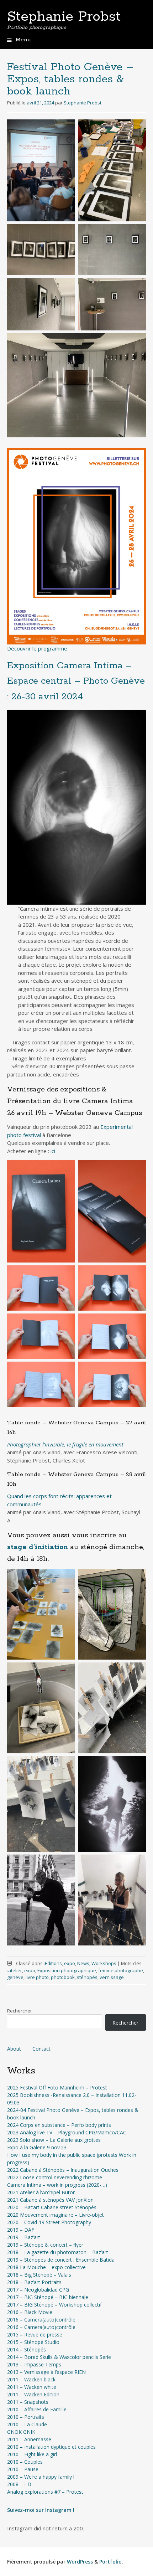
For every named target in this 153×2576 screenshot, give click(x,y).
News (83, 1963)
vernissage (112, 1977)
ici (53, 1151)
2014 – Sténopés (27, 2349)
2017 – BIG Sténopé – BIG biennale (48, 2297)
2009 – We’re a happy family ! (41, 2477)
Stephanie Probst (64, 17)
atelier (15, 1970)
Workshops (104, 1963)
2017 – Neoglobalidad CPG (38, 2290)
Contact (41, 2049)
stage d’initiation (38, 1547)
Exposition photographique (67, 1970)
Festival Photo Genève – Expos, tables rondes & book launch (70, 79)
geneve (15, 1977)
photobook (63, 1977)
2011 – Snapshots (28, 2402)
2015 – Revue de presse (35, 2335)
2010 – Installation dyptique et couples (51, 2447)
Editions (53, 1963)
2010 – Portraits (26, 2417)
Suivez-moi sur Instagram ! (41, 2510)
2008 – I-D (19, 2484)
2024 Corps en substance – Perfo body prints (59, 2125)
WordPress (80, 2562)
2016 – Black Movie (30, 2312)
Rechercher (20, 2011)
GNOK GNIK (21, 2432)
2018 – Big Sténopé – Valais (39, 2275)
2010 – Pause (23, 2469)
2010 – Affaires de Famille (37, 2409)
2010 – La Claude (27, 2424)
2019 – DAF (21, 2230)
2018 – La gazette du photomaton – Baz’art (58, 2252)
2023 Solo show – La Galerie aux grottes (54, 2140)
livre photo (37, 1977)
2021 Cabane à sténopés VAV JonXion (50, 2200)
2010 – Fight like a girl (32, 2454)
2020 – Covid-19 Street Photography (49, 2222)
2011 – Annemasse (29, 2439)
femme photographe (121, 1970)
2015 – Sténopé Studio (33, 2342)
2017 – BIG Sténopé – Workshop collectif (54, 2305)
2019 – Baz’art (24, 2237)
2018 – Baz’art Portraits (34, 2282)
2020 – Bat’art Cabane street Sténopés (52, 2207)
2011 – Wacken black (31, 2379)
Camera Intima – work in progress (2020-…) (57, 2185)
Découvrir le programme (37, 648)
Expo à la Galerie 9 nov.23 (37, 2147)
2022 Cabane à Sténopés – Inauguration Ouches (63, 2170)
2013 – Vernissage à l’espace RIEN (46, 2372)
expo (70, 1963)
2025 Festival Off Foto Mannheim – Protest (57, 2087)
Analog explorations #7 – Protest (45, 2492)
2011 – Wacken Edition (33, 2394)
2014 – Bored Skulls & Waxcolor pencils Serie (59, 2357)
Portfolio (110, 2562)
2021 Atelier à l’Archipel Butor (41, 2192)
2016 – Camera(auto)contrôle (41, 2320)
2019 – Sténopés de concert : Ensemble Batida (61, 2260)
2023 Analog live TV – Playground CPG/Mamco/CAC (67, 2132)
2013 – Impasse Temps (34, 2364)
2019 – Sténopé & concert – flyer (45, 2245)
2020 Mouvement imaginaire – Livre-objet (56, 2215)
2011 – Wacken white (32, 2387)
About (14, 2049)
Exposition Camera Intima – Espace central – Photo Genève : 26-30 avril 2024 (76, 681)
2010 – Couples (25, 2462)
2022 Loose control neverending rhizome (55, 2177)
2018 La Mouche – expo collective (46, 2267)
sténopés (87, 1977)
